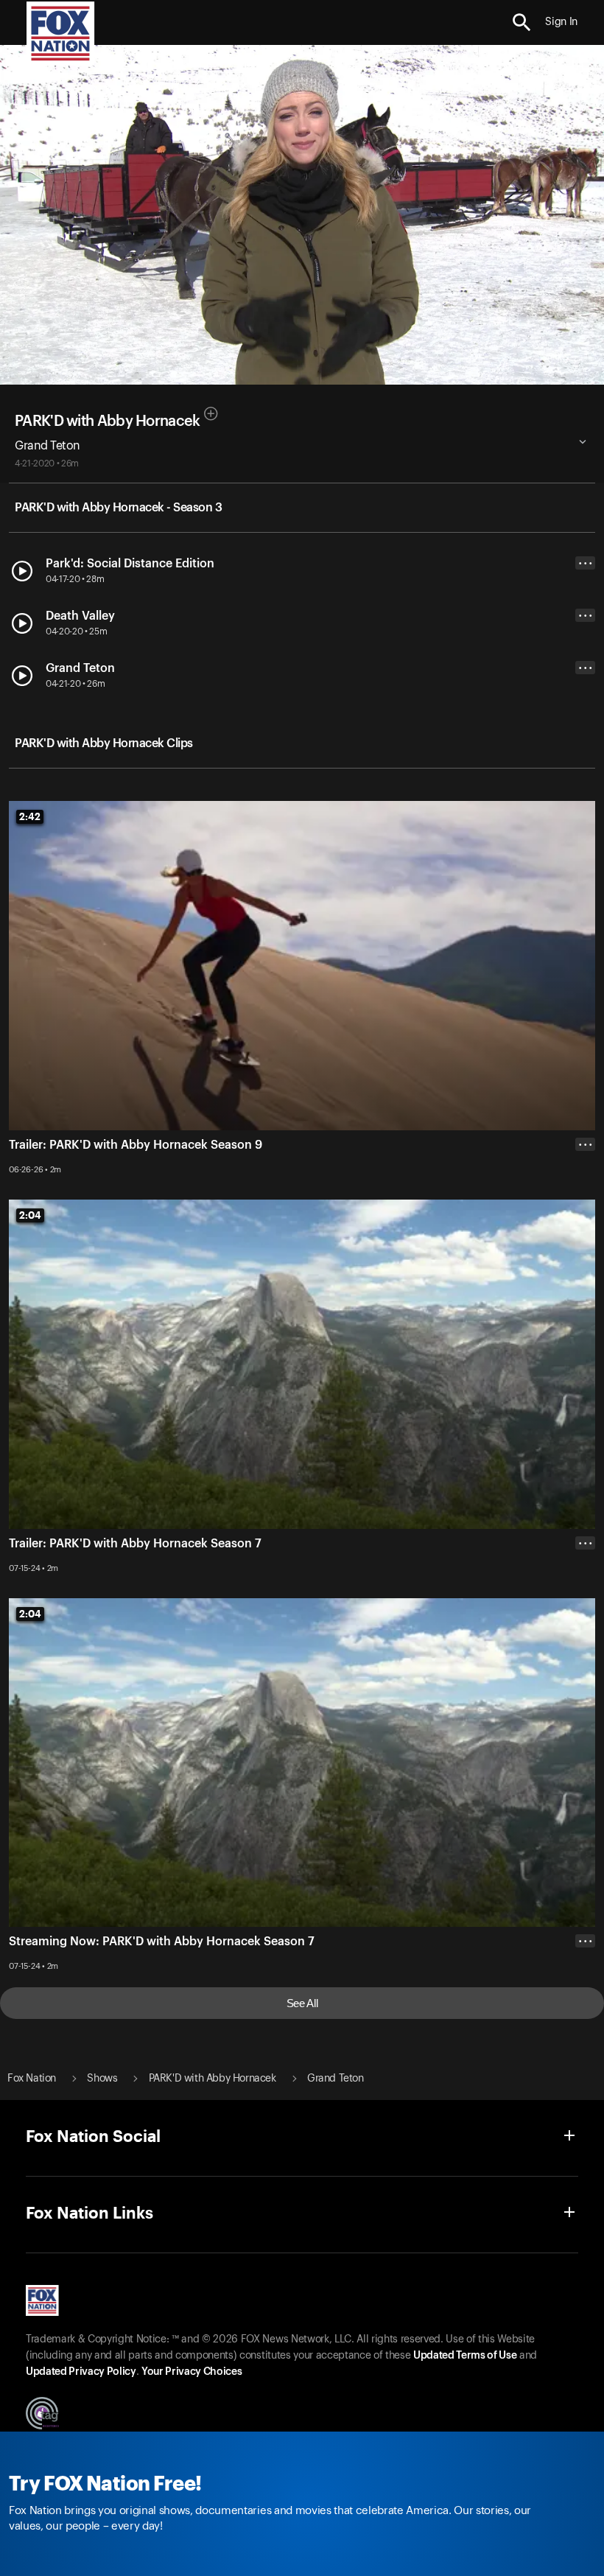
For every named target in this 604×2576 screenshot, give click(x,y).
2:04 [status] (30, 1215)
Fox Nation (32, 2079)
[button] (522, 22)
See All (302, 2003)
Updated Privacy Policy (81, 2372)
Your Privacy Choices (192, 2372)
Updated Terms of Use (465, 2356)
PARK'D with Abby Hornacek (108, 421)
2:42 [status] (30, 816)
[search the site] (522, 22)
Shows (102, 2079)
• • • (586, 563)
